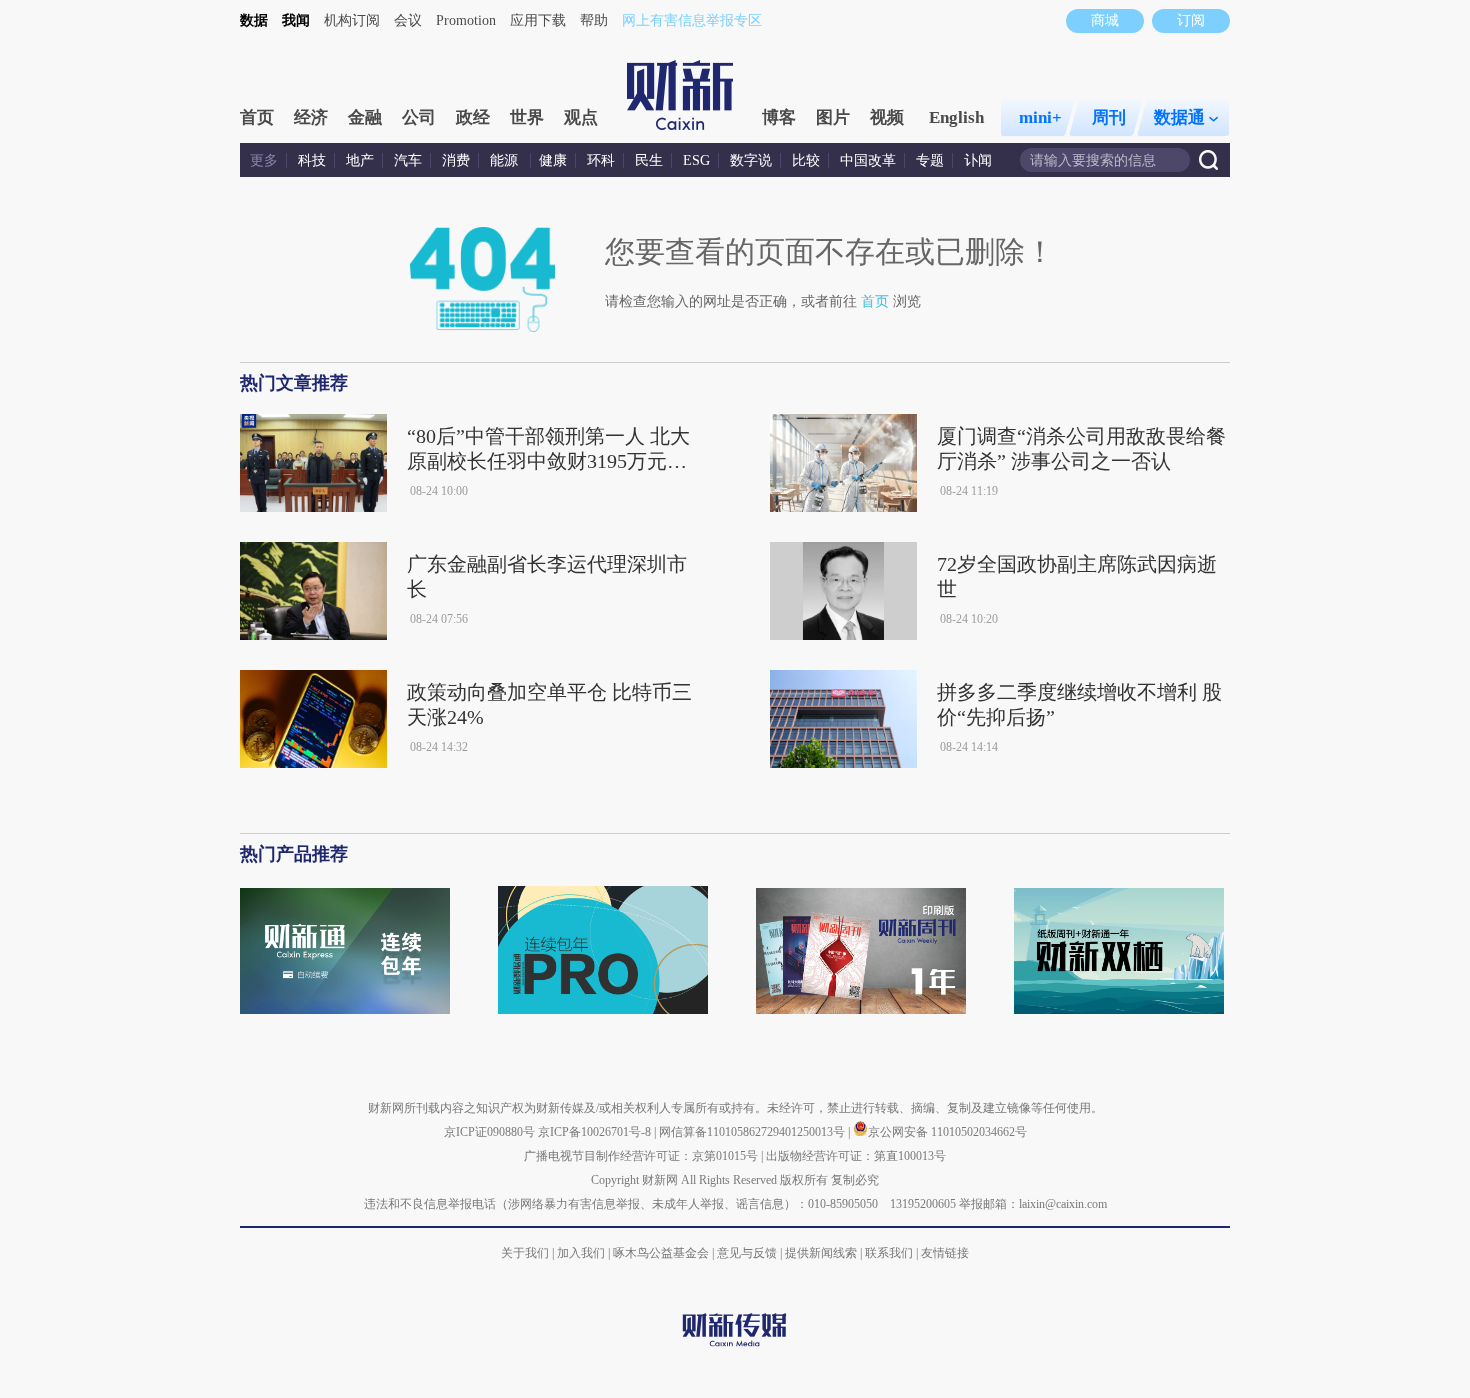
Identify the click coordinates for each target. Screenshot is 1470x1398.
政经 (473, 117)
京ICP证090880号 (489, 1132)
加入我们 (581, 1253)
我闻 (296, 20)
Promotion (466, 20)
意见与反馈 (747, 1253)
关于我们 (525, 1253)
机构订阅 (352, 20)
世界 (527, 117)
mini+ (1040, 117)
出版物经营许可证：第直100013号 (856, 1156)
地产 (360, 160)
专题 (930, 160)
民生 (649, 160)
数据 (254, 20)
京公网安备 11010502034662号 (947, 1132)
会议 (408, 20)
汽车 (408, 160)
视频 (887, 117)
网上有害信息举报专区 (692, 20)
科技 (312, 160)
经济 (311, 117)
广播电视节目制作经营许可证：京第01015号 (641, 1156)
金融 (365, 117)
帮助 (594, 20)
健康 (553, 160)
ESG (696, 160)
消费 (456, 160)
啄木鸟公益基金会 (662, 1253)
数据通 (1179, 117)
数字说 (751, 160)
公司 (419, 117)
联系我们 (889, 1253)
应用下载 (538, 20)
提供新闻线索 (821, 1253)
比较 (806, 160)
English (956, 117)
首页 (257, 117)
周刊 (1109, 117)
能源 (506, 160)
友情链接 (945, 1253)
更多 (264, 160)
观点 (581, 117)
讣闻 (978, 160)
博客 (779, 117)
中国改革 (868, 160)
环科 (601, 160)
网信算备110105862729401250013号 (753, 1132)
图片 (833, 117)
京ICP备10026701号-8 (596, 1132)
